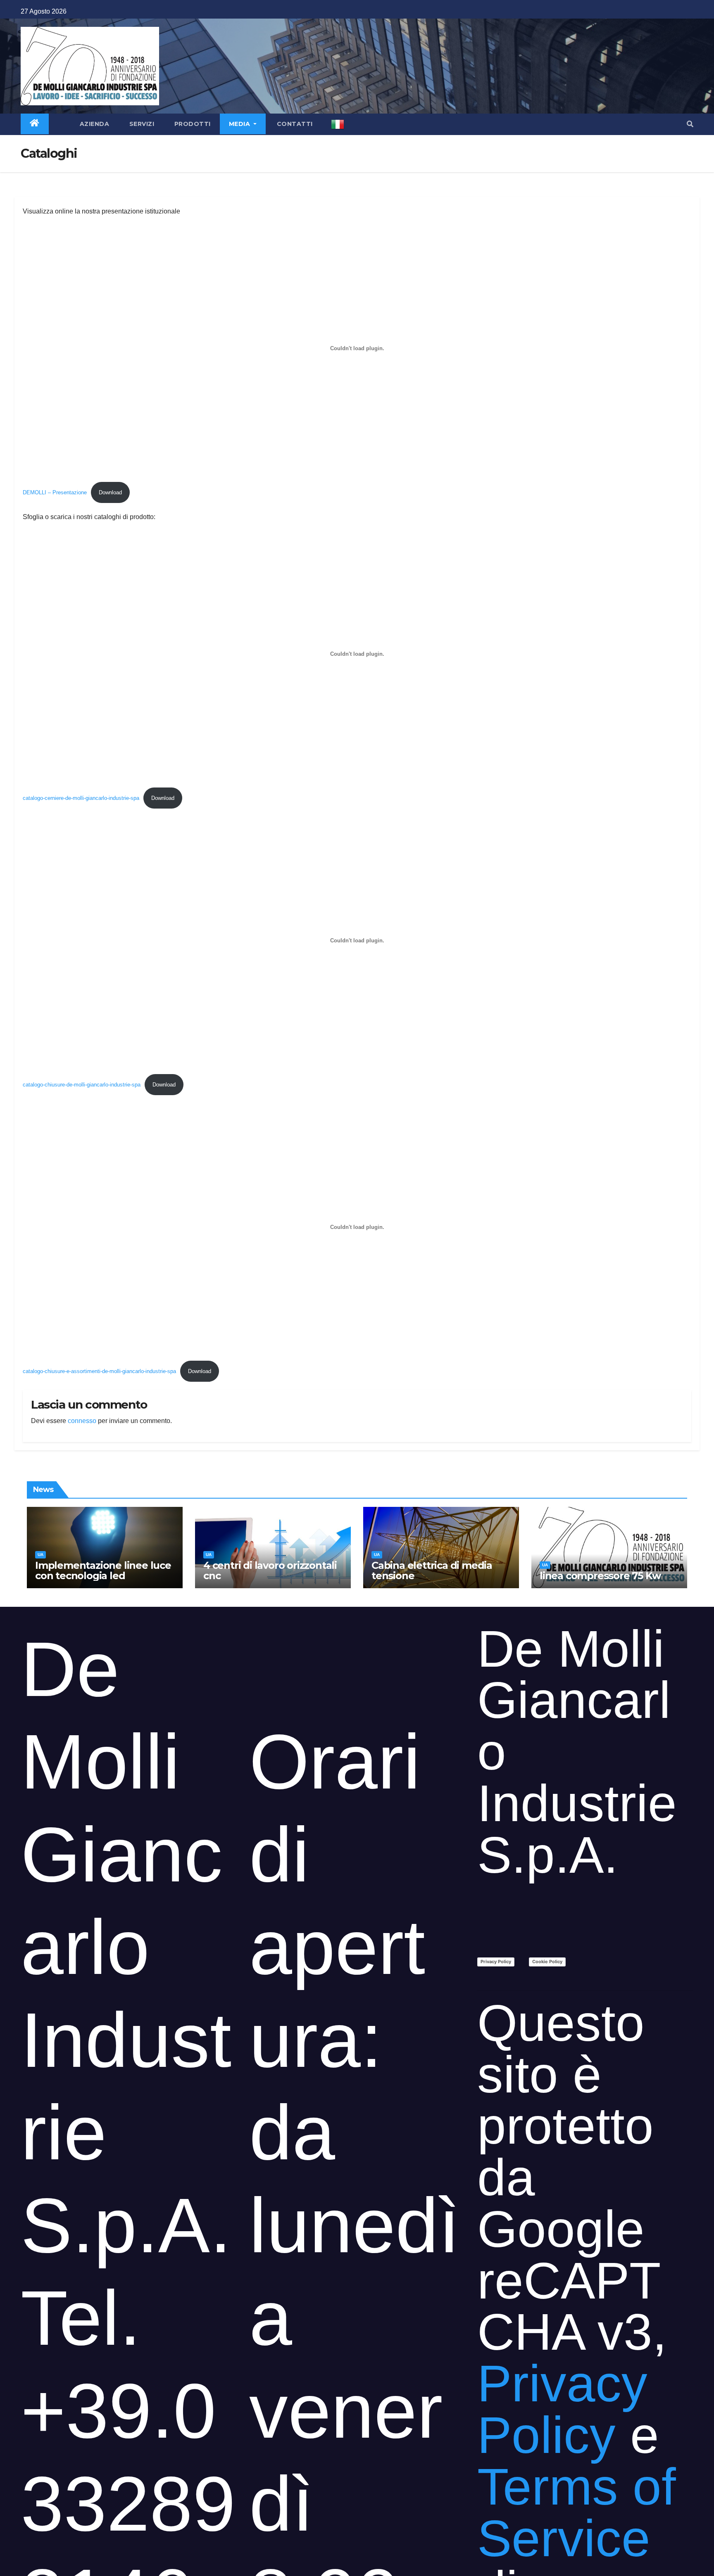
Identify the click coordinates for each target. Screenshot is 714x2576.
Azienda (93, 124)
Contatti (294, 124)
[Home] (35, 124)
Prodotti (192, 124)
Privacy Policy (496, 1962)
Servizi (141, 124)
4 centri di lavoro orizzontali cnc (270, 1570)
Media (240, 124)
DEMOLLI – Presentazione (55, 492)
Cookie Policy (547, 1962)
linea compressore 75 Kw (600, 1576)
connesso (82, 1421)
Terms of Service (577, 2512)
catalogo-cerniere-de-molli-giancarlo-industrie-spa (81, 798)
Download (110, 492)
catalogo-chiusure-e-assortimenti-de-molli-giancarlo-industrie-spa (99, 1371)
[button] (690, 124)
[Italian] (338, 124)
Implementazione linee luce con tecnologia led (103, 1570)
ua (40, 1555)
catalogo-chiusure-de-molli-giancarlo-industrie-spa (82, 1085)
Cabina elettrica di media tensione (432, 1570)
